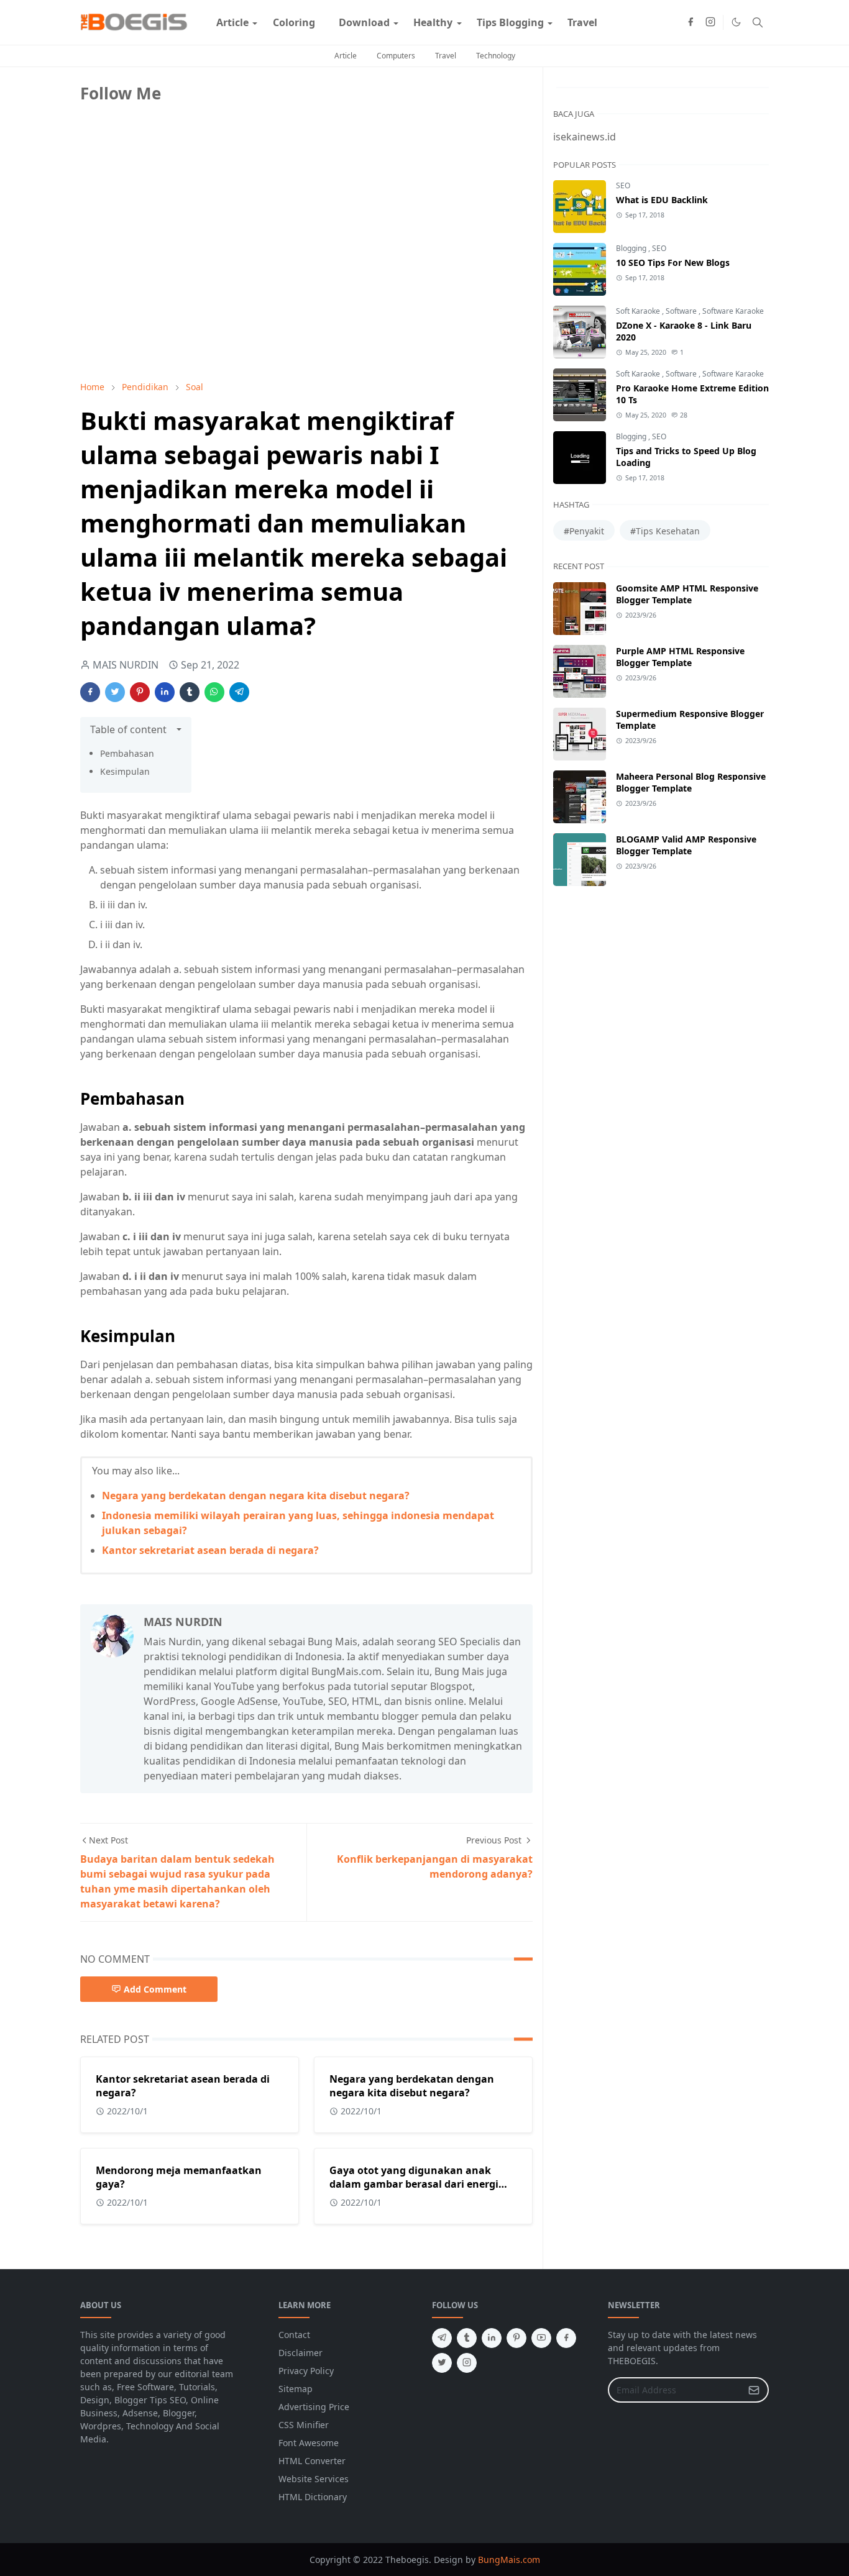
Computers (396, 56)
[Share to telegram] (239, 692)
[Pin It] (140, 692)
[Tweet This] (115, 692)
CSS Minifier (304, 2425)
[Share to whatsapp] (214, 692)
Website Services (314, 2479)
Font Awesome (309, 2443)
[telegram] (442, 2338)
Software (682, 311)
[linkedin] (492, 2338)
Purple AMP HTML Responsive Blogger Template (680, 657)
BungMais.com (509, 2560)
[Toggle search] (758, 22)
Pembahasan (127, 753)
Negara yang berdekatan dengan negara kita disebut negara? (256, 1496)
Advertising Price (314, 2407)
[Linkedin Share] (165, 692)
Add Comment (155, 1989)
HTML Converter (312, 2461)
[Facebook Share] (90, 692)
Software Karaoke (733, 311)
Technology (496, 56)
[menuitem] (232, 22)
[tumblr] (467, 2338)
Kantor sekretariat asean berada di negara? (210, 1550)
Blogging (632, 248)
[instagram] (710, 22)
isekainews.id (585, 137)
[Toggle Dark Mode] (736, 22)
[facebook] (691, 22)
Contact (294, 2335)
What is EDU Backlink (662, 200)
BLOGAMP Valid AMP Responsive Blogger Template (686, 845)
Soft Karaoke (639, 311)
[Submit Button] (754, 2390)
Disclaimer (301, 2353)
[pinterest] (516, 2338)
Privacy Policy (306, 2371)
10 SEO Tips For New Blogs (673, 263)
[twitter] (442, 2363)
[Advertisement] (173, 284)
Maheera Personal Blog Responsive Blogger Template (691, 782)
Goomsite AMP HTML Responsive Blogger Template (687, 594)
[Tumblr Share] (190, 692)
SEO (623, 185)
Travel (446, 56)
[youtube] (541, 2338)
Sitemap (296, 2389)
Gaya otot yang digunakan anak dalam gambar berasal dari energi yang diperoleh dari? (414, 2184)
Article (346, 56)
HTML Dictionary (313, 2497)
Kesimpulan (125, 771)
